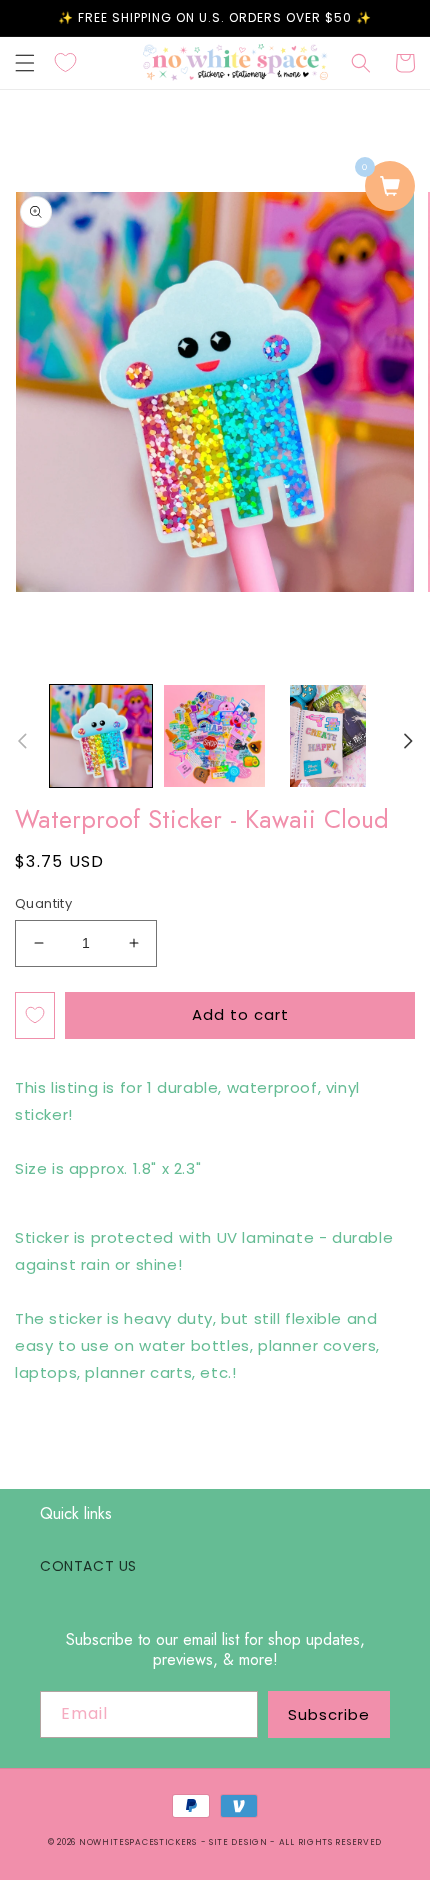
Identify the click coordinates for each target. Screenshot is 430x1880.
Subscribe (329, 1714)
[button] (25, 63)
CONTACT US (88, 1566)
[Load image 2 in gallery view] (215, 736)
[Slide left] (22, 741)
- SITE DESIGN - (240, 1842)
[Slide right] (408, 741)
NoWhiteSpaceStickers (138, 1842)
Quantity (43, 903)
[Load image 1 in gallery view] (101, 736)
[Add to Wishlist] (35, 1015)
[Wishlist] (65, 63)
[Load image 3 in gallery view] (328, 736)
